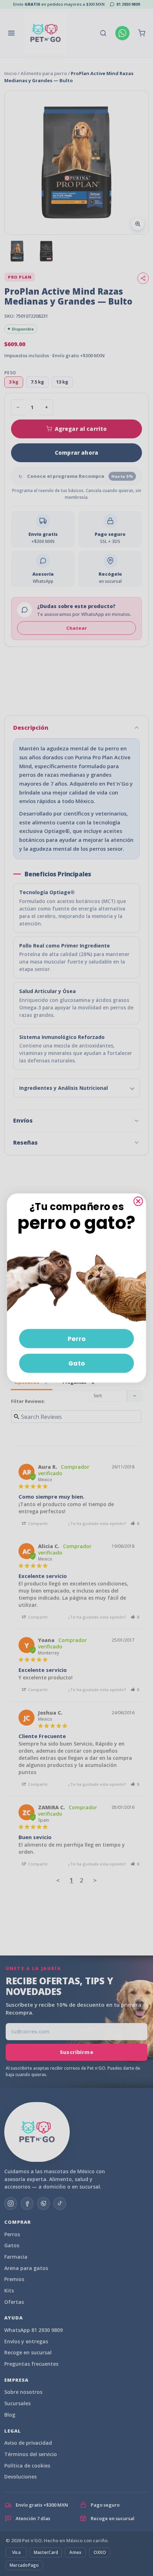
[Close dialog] (138, 1201)
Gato (77, 1363)
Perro (77, 1339)
